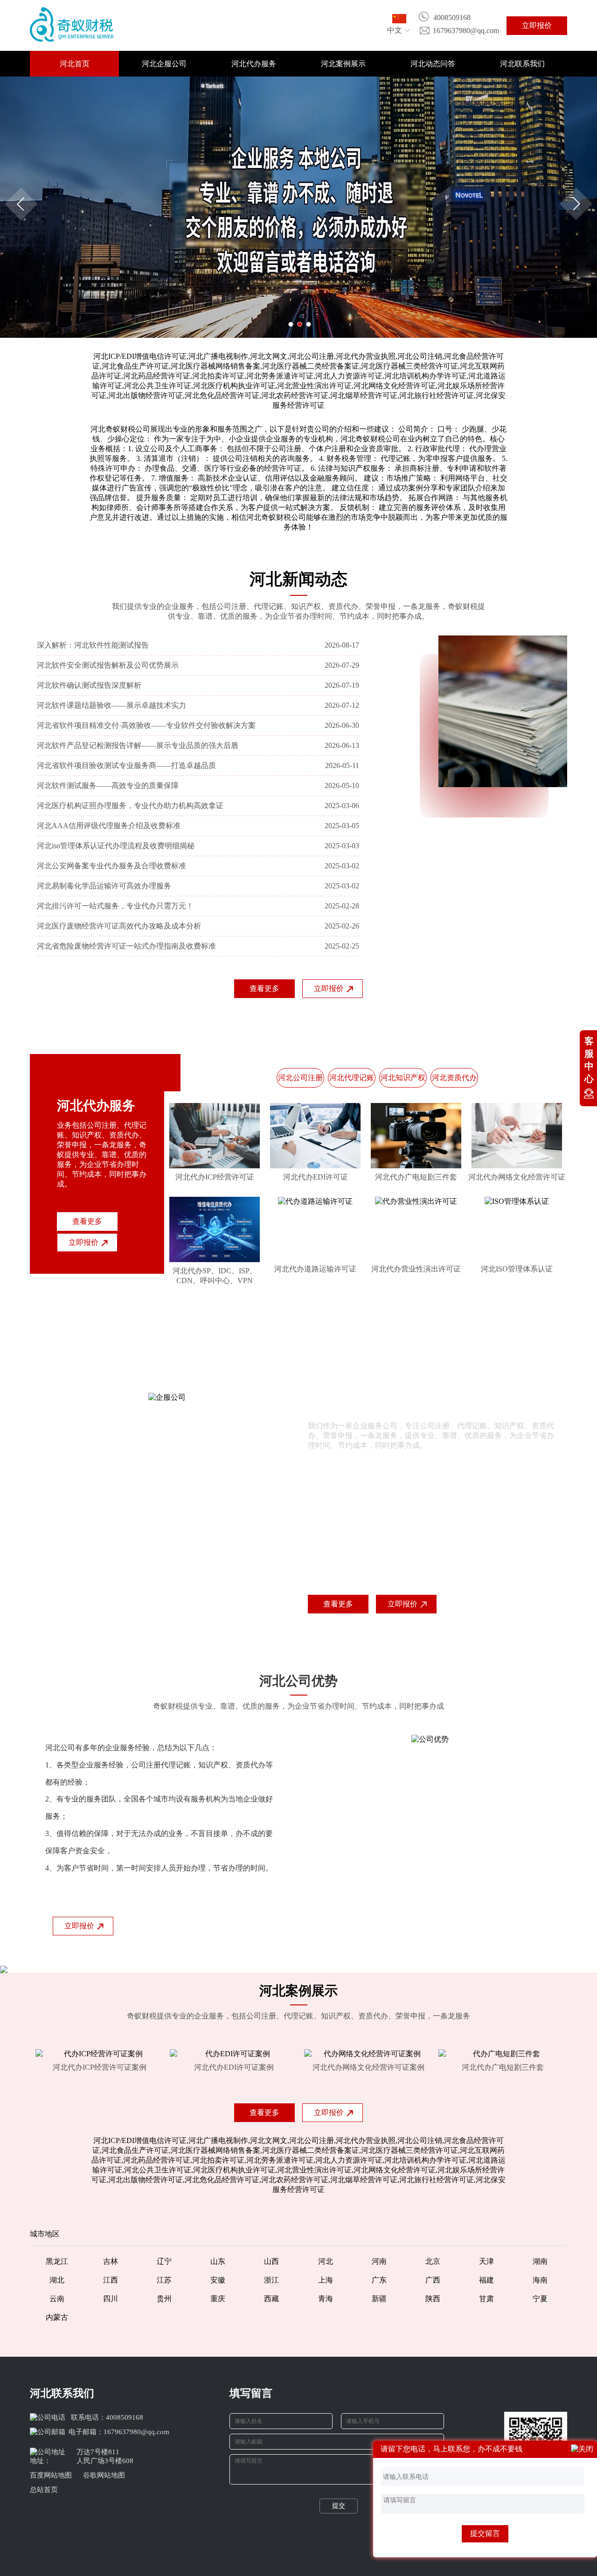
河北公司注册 (300, 1078)
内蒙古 (57, 2317)
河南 (379, 2261)
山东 (218, 2261)
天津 (486, 2261)
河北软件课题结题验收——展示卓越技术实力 (111, 705)
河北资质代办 (454, 1078)
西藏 (271, 2299)
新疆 (379, 2299)
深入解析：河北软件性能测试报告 (93, 645)
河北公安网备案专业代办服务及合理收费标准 (111, 866)
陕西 (433, 2299)
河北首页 (75, 64)
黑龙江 (57, 2261)
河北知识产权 (403, 1078)
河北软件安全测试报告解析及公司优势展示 (108, 665)
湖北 (57, 2280)
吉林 (111, 2261)
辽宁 (164, 2261)
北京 (433, 2261)
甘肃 (486, 2299)
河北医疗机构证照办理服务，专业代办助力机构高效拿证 (130, 806)
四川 (111, 2299)
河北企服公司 (164, 64)
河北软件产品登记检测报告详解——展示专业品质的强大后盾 (138, 745)
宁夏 (540, 2299)
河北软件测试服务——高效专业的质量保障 (108, 785)
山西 (271, 2261)
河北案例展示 (343, 64)
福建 (486, 2280)
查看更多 (264, 988)
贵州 (164, 2299)
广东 (379, 2280)
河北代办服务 (254, 64)
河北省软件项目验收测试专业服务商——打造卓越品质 (126, 765)
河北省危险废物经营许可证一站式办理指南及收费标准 (126, 946)
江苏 (164, 2280)
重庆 (218, 2299)
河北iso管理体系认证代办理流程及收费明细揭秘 (116, 846)
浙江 (271, 2280)
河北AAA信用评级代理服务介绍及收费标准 (109, 826)
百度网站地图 (51, 2475)
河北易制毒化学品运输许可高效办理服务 (104, 886)
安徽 (218, 2280)
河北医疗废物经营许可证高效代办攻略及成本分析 (119, 926)
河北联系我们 (522, 64)
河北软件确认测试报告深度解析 (89, 685)
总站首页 (44, 2490)
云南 (57, 2299)
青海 (326, 2299)
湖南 (540, 2261)
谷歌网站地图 (104, 2475)
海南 (540, 2280)
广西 (433, 2280)
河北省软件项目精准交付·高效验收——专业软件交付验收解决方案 (146, 725)
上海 (326, 2280)
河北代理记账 (352, 1078)
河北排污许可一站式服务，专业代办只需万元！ (115, 906)
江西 (111, 2280)
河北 (326, 2261)
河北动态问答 (433, 64)
